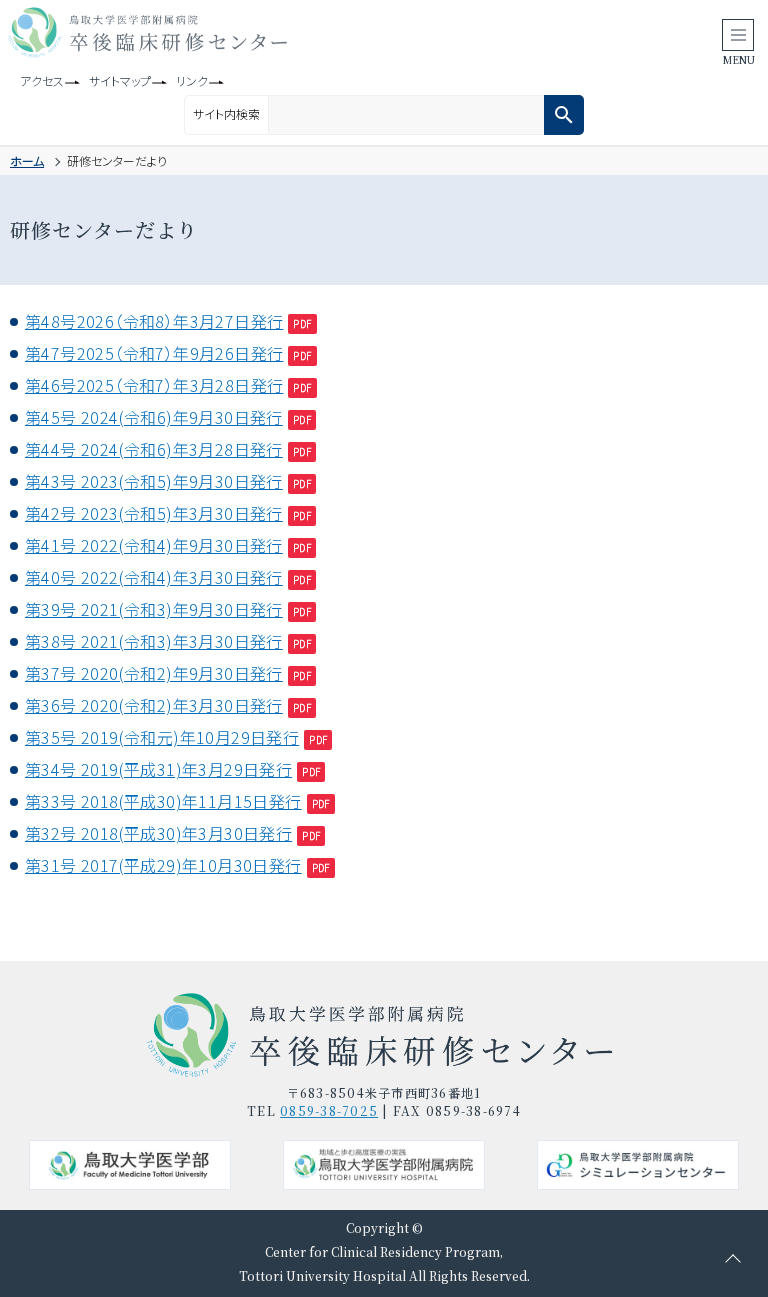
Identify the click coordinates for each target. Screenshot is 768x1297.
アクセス (42, 80)
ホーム (27, 160)
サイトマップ (120, 80)
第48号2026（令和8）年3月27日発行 (154, 321)
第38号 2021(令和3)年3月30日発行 (154, 641)
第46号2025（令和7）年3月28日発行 (154, 385)
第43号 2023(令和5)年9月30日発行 (154, 481)
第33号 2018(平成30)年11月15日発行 (163, 801)
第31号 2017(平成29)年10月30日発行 (163, 865)
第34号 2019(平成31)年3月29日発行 (158, 769)
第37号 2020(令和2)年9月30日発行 (154, 673)
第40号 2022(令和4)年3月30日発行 (154, 577)
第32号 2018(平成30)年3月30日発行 (158, 833)
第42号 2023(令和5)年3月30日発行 (154, 513)
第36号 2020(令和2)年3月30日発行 (154, 705)
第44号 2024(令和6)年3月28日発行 (154, 449)
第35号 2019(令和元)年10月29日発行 (162, 737)
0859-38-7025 (329, 1110)
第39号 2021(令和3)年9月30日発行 (154, 609)
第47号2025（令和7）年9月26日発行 (154, 353)
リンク (192, 80)
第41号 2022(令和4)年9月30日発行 (154, 545)
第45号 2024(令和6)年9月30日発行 (154, 417)
